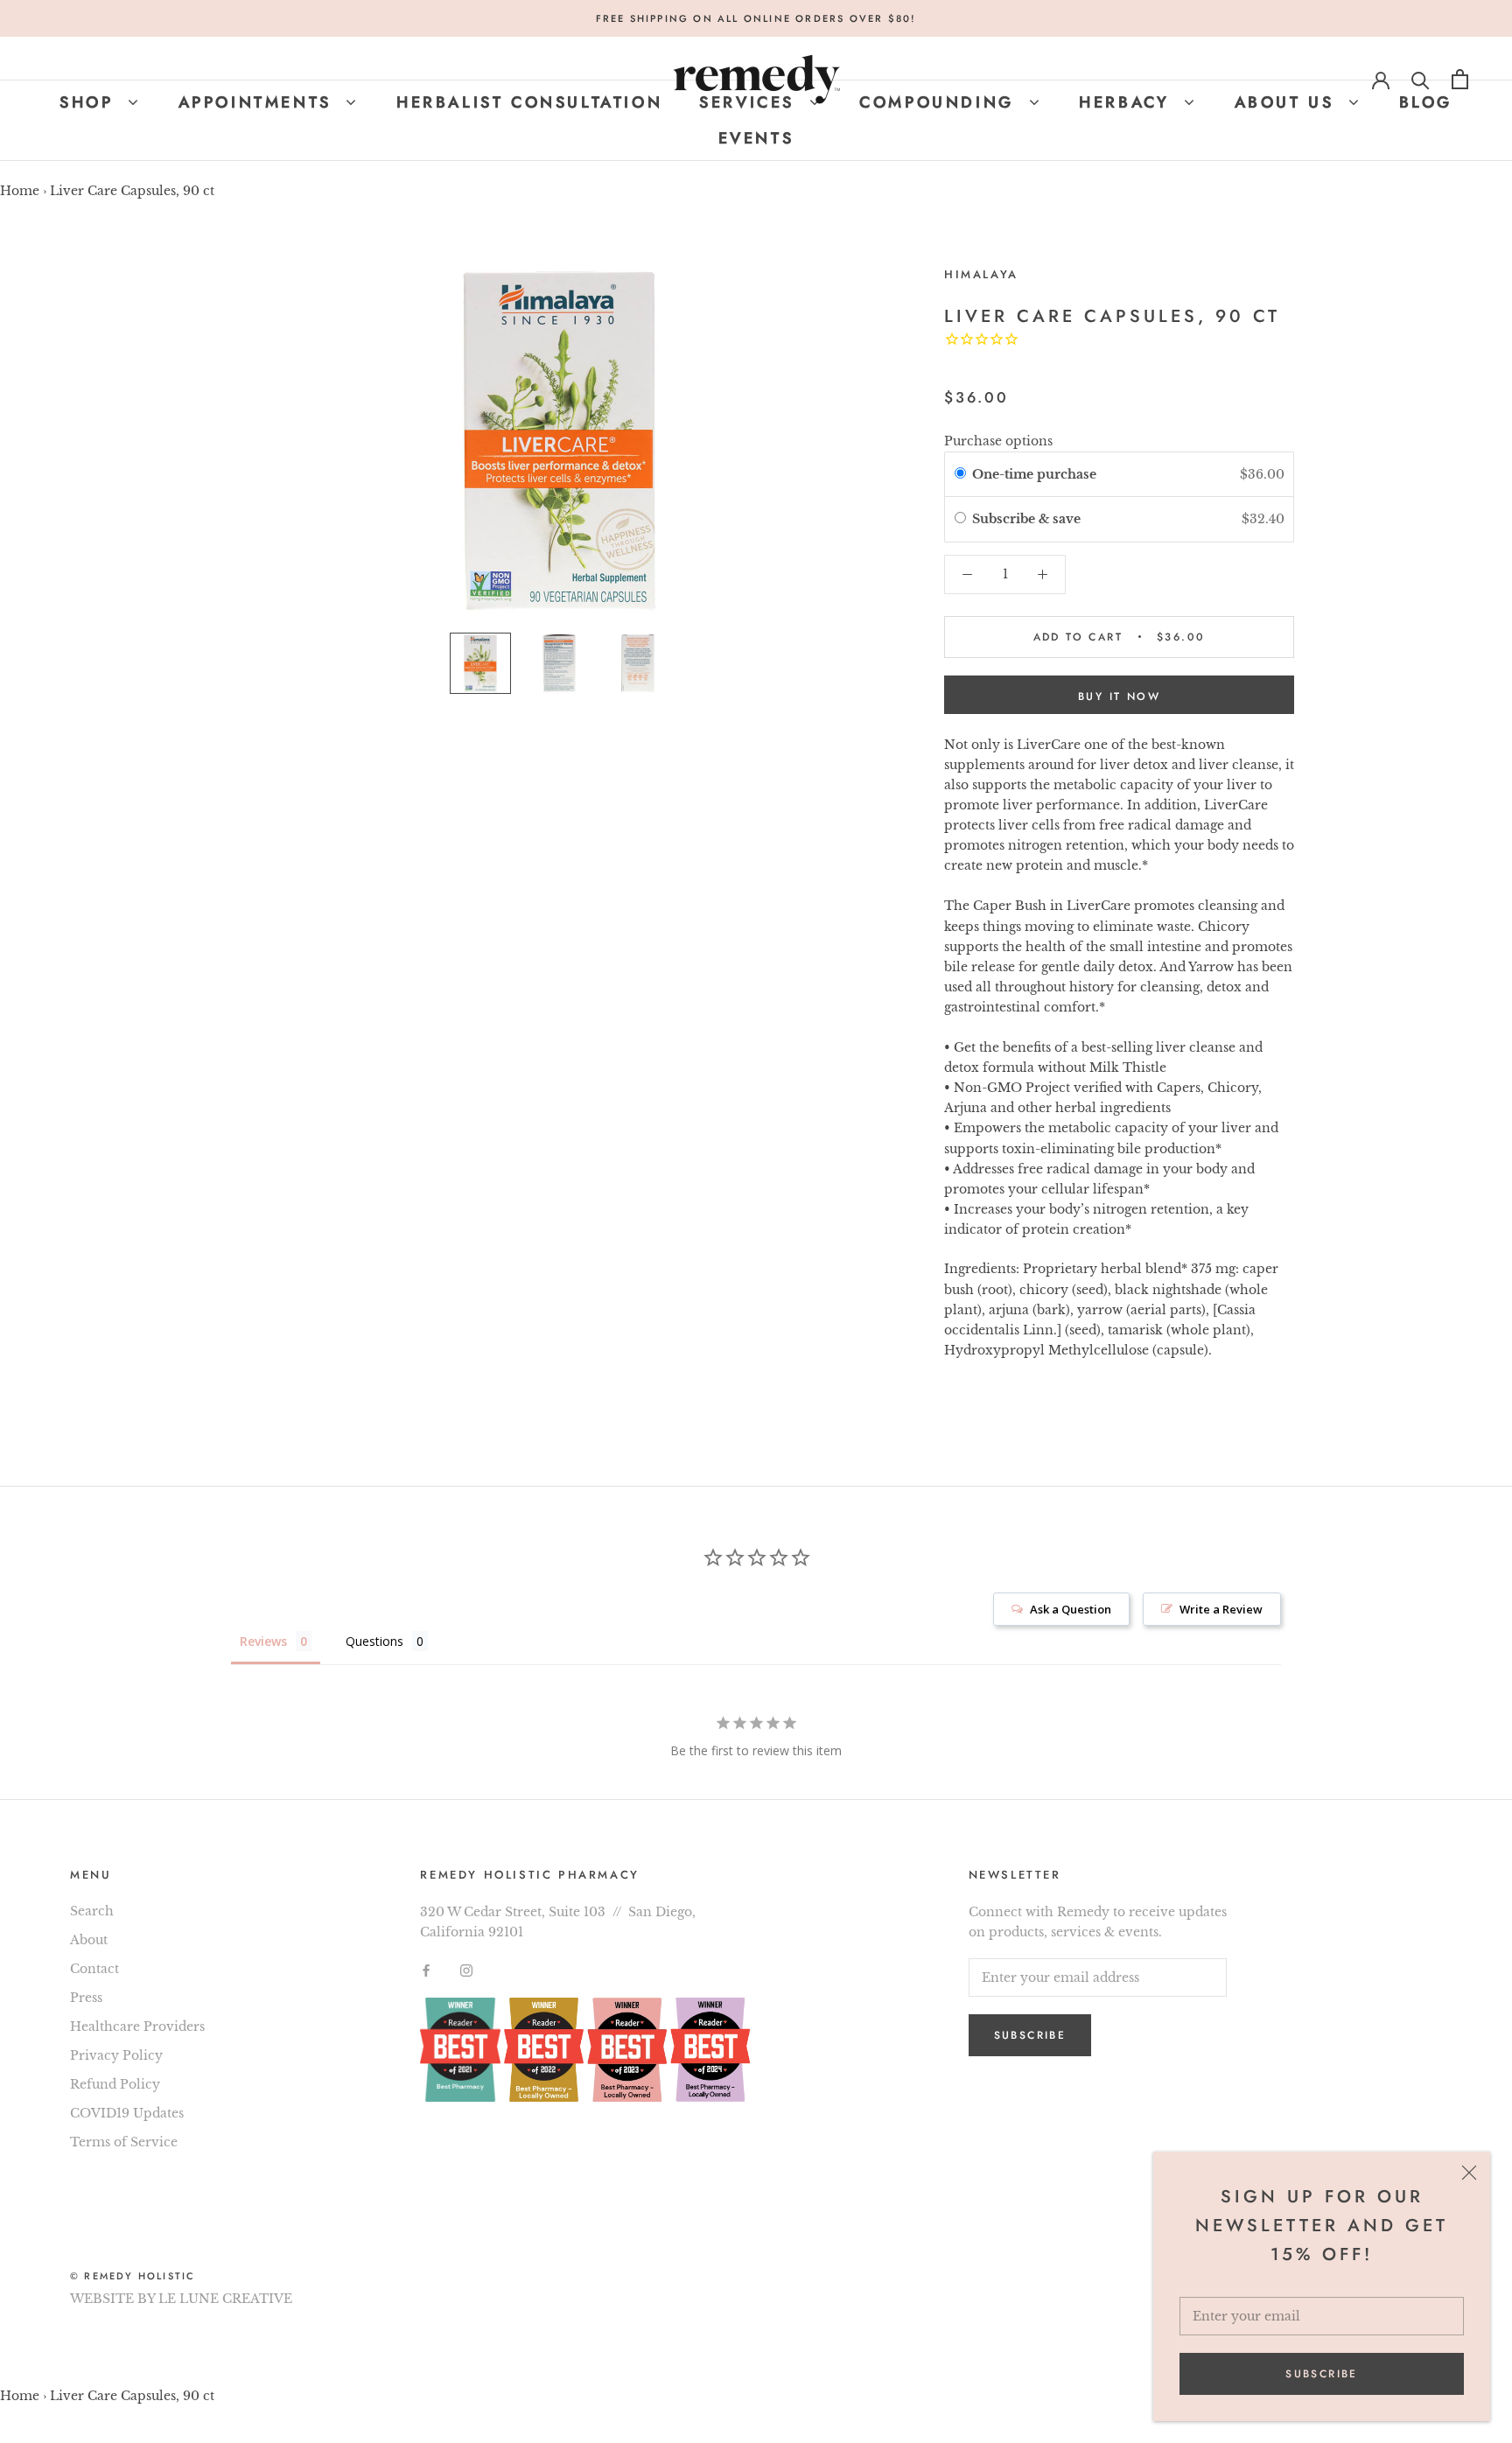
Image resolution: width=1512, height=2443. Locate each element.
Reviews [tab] (263, 1641)
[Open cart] (1460, 79)
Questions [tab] (374, 1641)
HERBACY (1128, 102)
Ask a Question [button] (1071, 1609)
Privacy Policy (116, 2055)
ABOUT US (1288, 102)
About (89, 1940)
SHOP (90, 102)
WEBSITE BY (112, 2299)
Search (92, 1911)
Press (86, 1998)
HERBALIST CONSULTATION (529, 102)
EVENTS (756, 138)
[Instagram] (466, 1970)
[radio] (960, 474)
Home (20, 191)
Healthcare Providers (137, 2026)
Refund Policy (115, 2084)
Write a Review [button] (1221, 1609)
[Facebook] (426, 1970)
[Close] (1469, 2173)
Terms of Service (124, 2142)
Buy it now (1119, 696)
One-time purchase (1034, 474)
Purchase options (998, 441)
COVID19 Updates (127, 2113)
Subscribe (1322, 2374)
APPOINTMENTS (259, 102)
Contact (94, 1969)
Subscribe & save (1028, 519)
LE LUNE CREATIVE (225, 2299)
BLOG (1426, 102)
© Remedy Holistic (133, 2276)
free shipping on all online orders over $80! (756, 18)
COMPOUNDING (940, 102)
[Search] (1421, 79)
